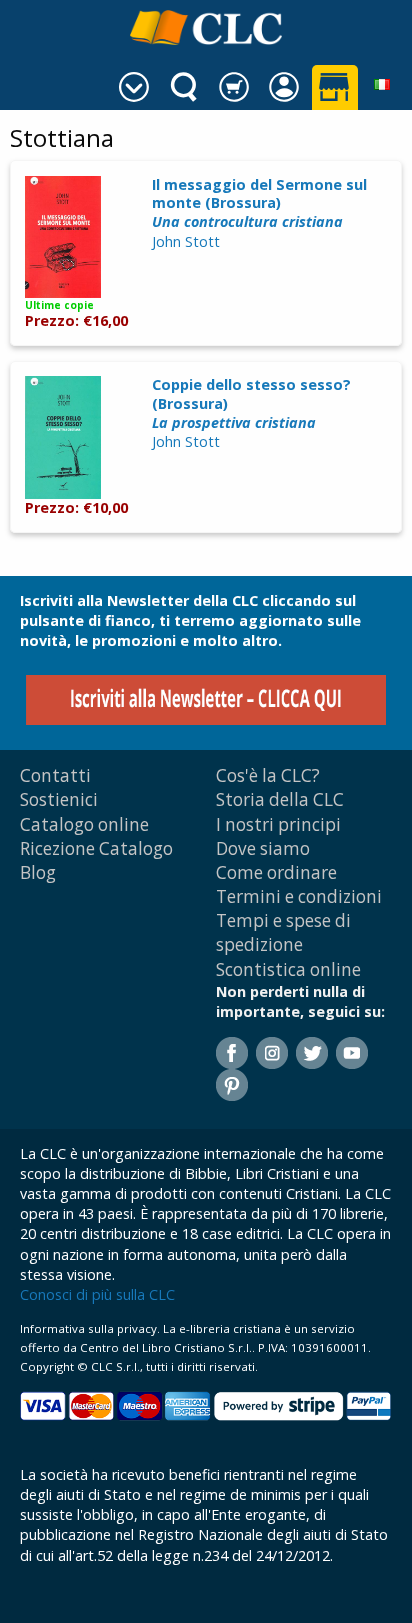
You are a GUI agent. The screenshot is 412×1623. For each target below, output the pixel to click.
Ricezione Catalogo (96, 848)
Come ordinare (276, 872)
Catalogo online (84, 824)
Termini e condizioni (299, 896)
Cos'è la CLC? (268, 775)
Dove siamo (263, 848)
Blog (38, 872)
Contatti (55, 775)
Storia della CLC (280, 799)
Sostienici (59, 799)
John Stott (186, 241)
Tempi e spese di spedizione (283, 932)
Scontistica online (288, 969)
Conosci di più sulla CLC (97, 1294)
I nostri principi (278, 824)
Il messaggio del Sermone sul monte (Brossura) (259, 203)
